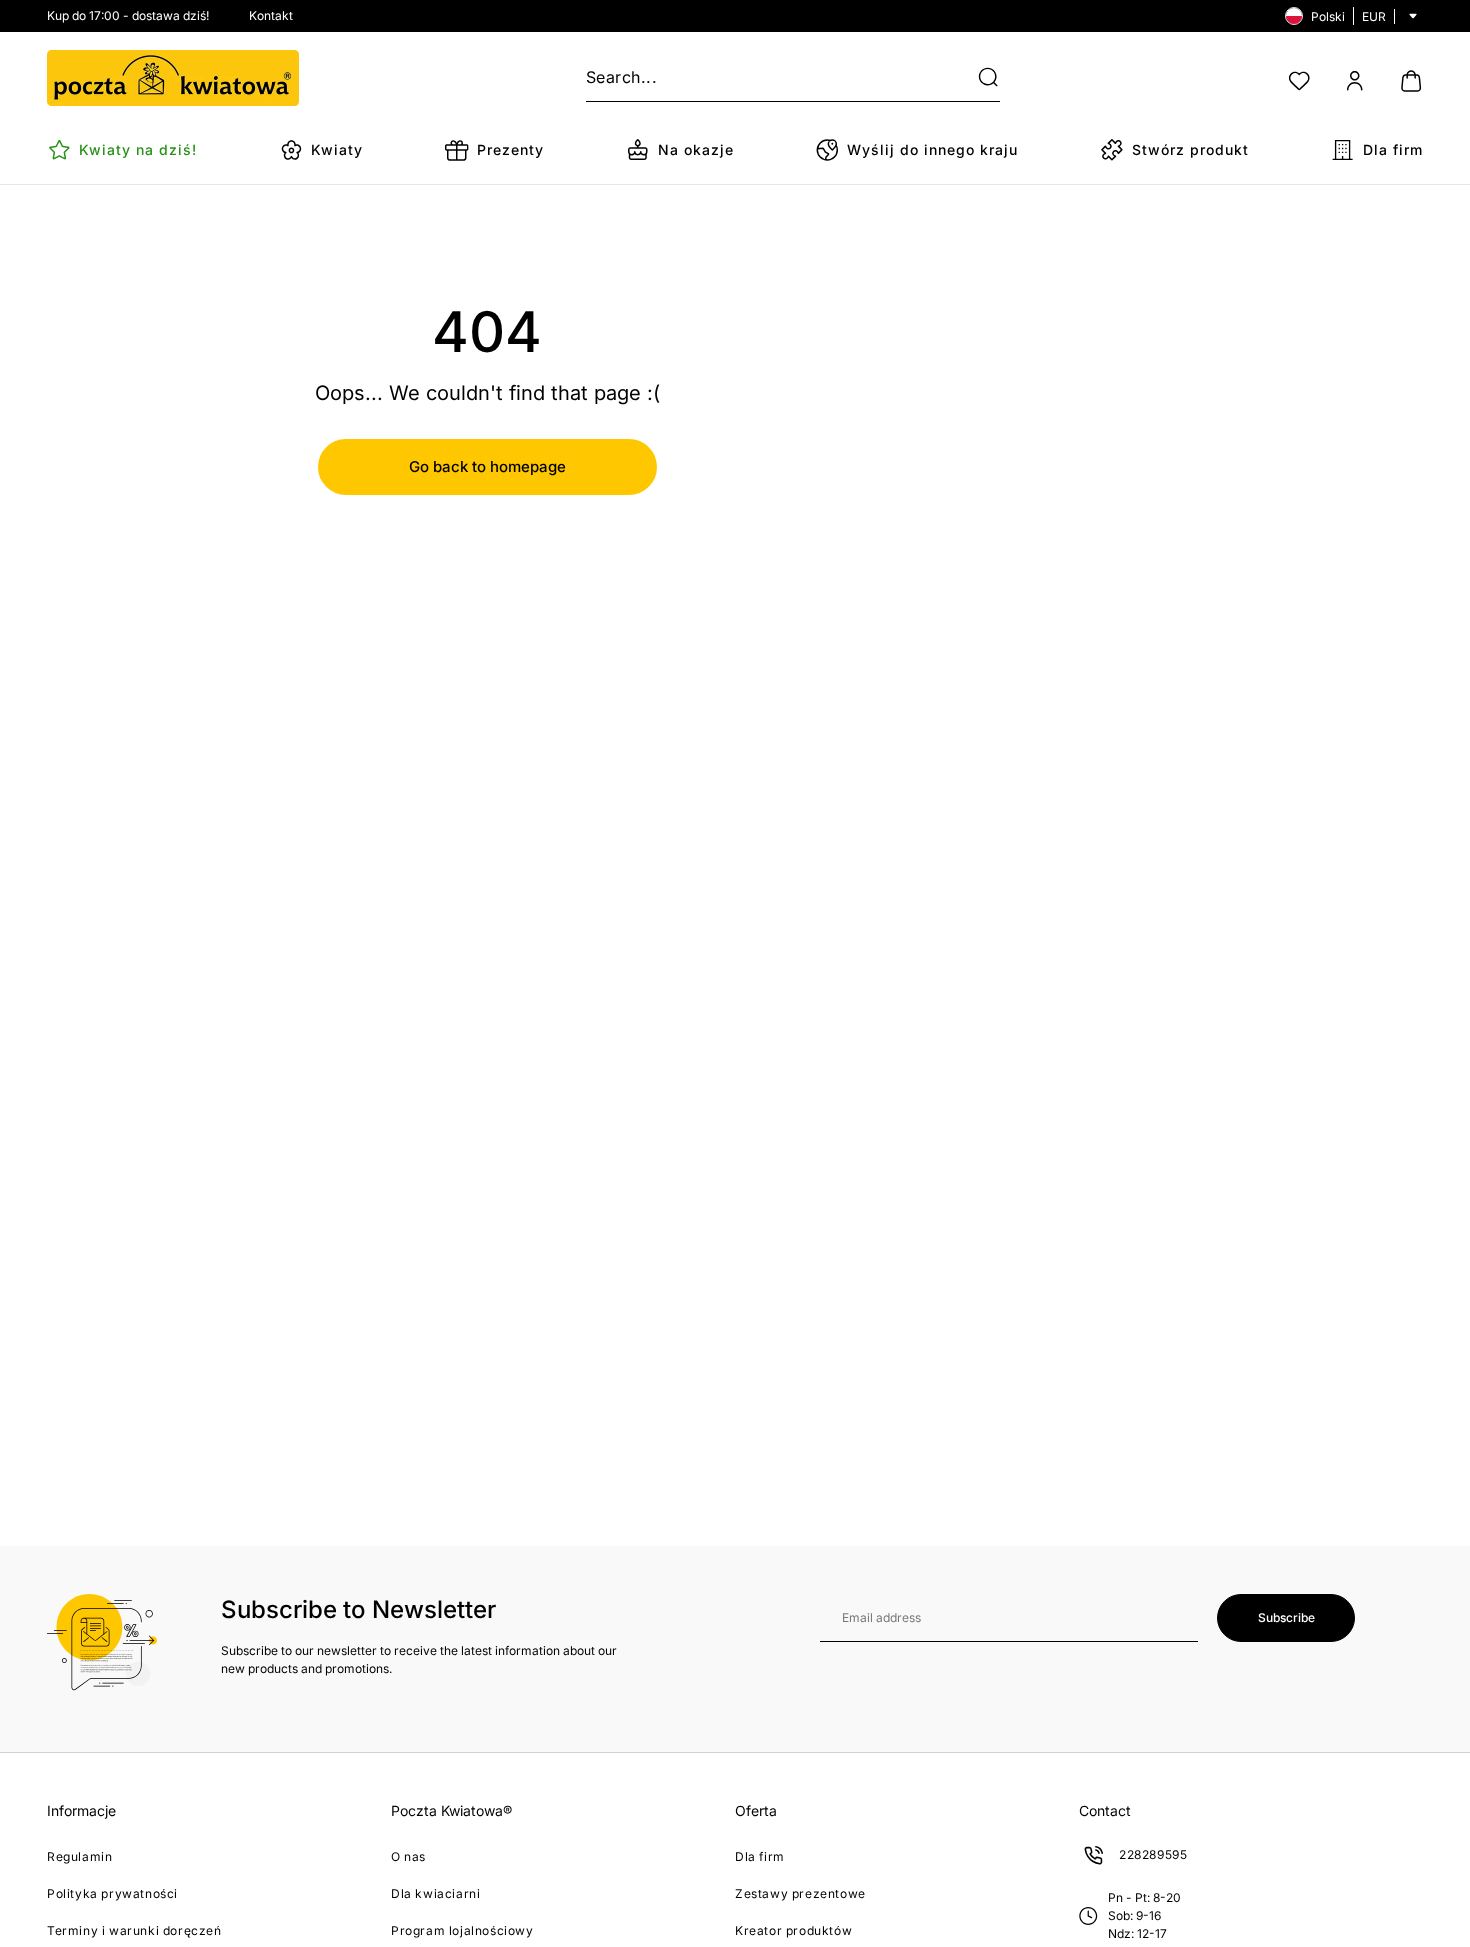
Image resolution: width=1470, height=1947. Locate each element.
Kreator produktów (793, 1930)
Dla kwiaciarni (435, 1893)
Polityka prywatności (112, 1893)
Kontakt (271, 15)
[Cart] (1411, 81)
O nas (408, 1856)
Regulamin (79, 1856)
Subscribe (1286, 1617)
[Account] (1355, 81)
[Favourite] (1299, 81)
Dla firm (760, 1856)
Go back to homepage (487, 466)
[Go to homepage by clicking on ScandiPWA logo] (173, 78)
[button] (976, 78)
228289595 (1153, 1854)
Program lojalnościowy (462, 1930)
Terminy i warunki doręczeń (134, 1930)
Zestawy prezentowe (800, 1893)
